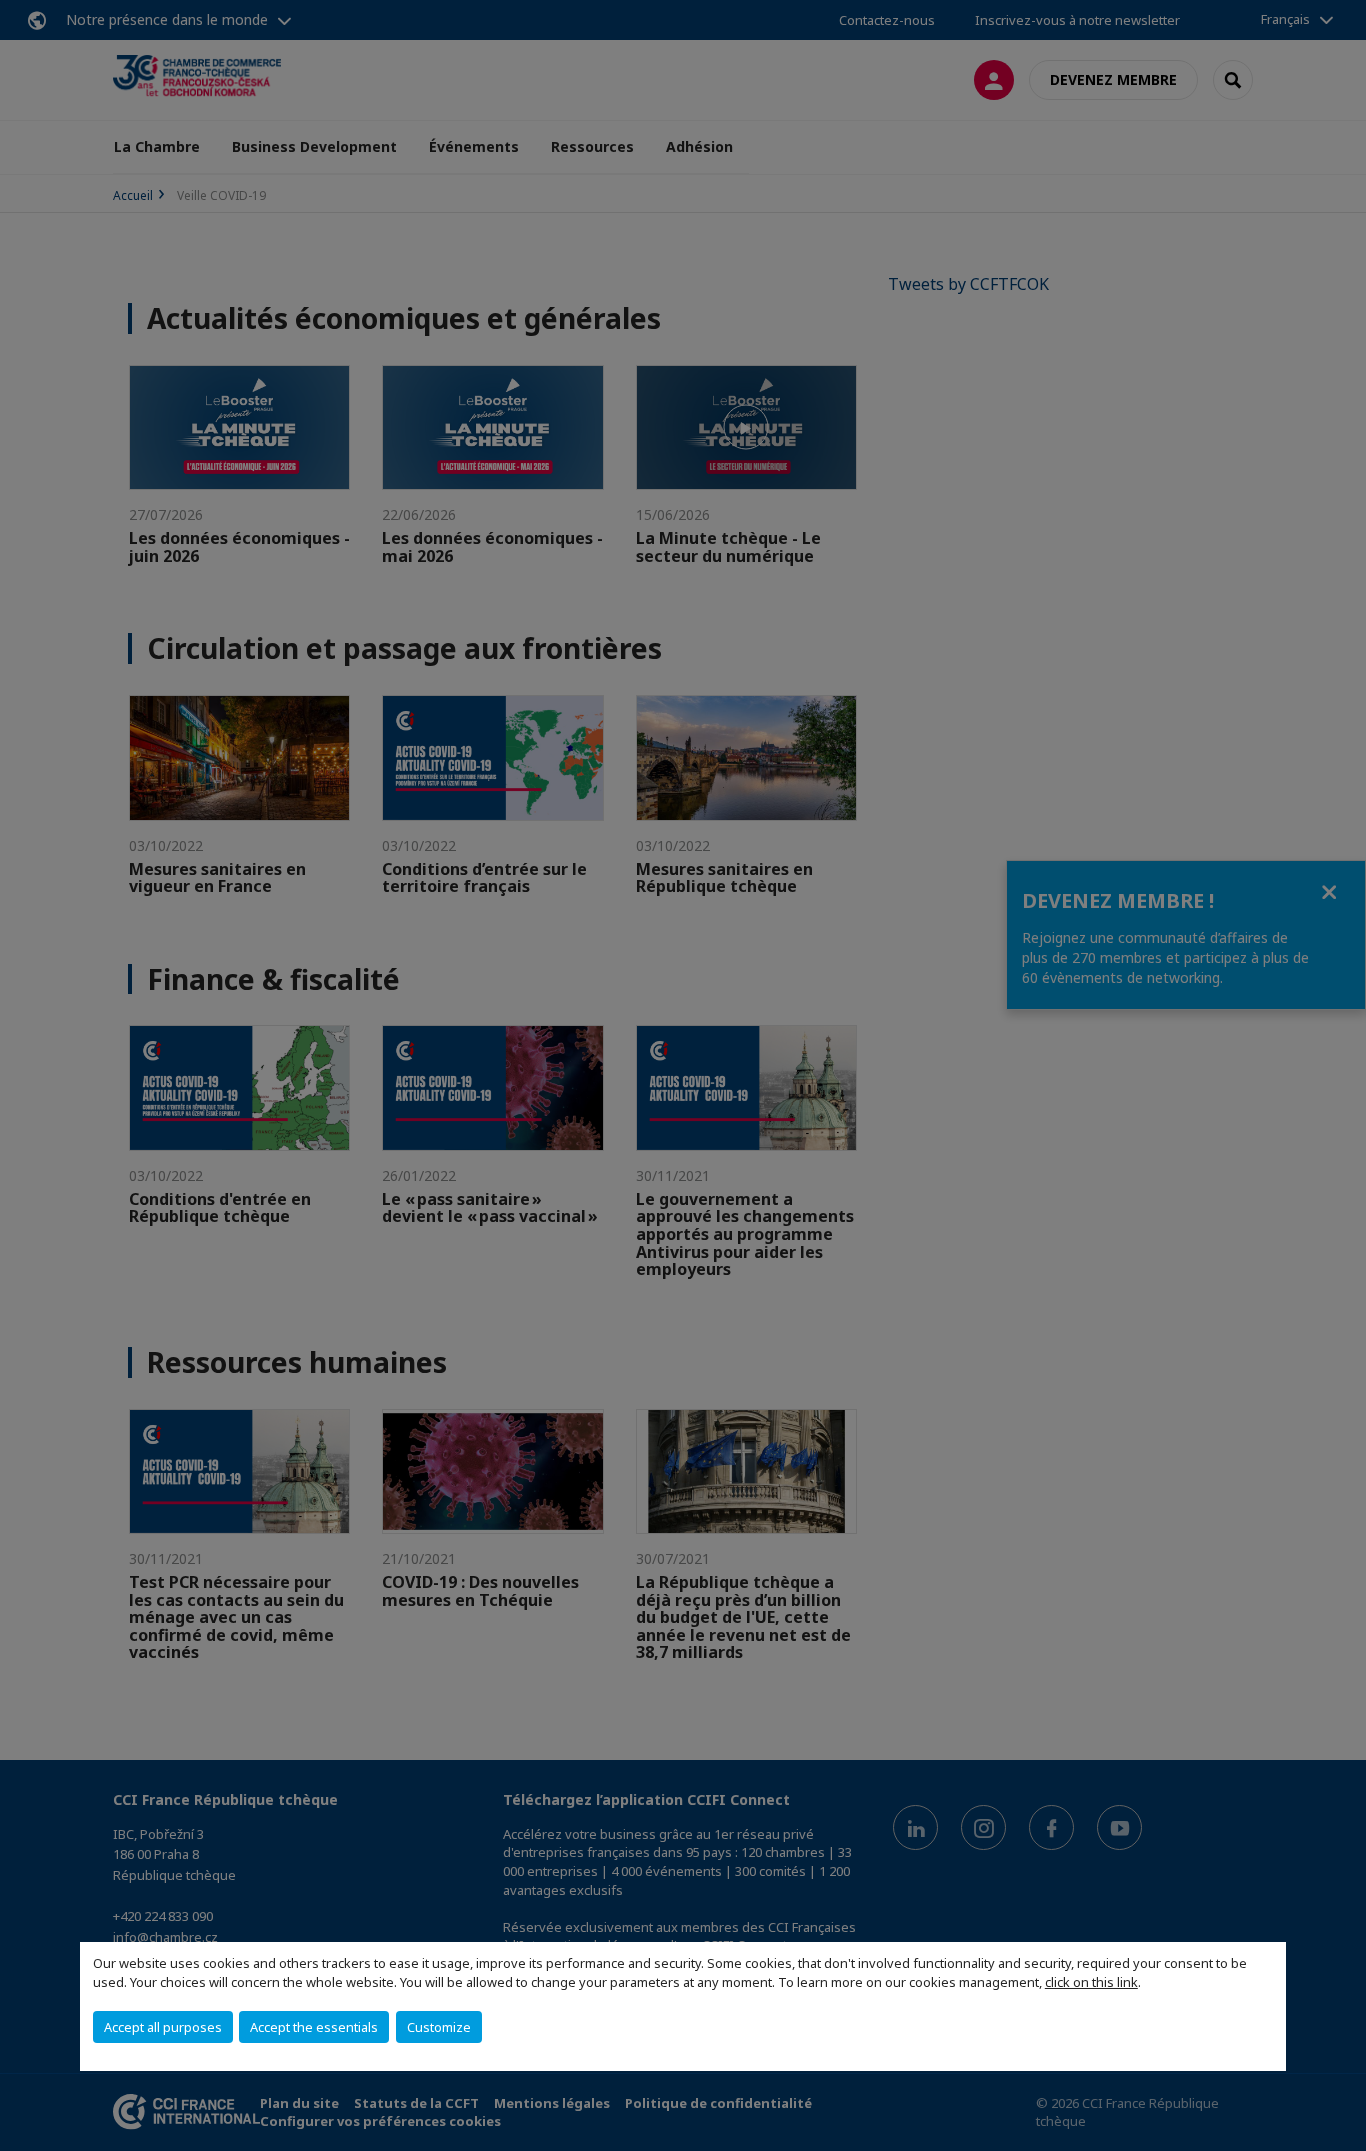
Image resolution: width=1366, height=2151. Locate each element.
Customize (439, 2027)
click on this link (1091, 1982)
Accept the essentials (314, 2027)
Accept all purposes (163, 2027)
